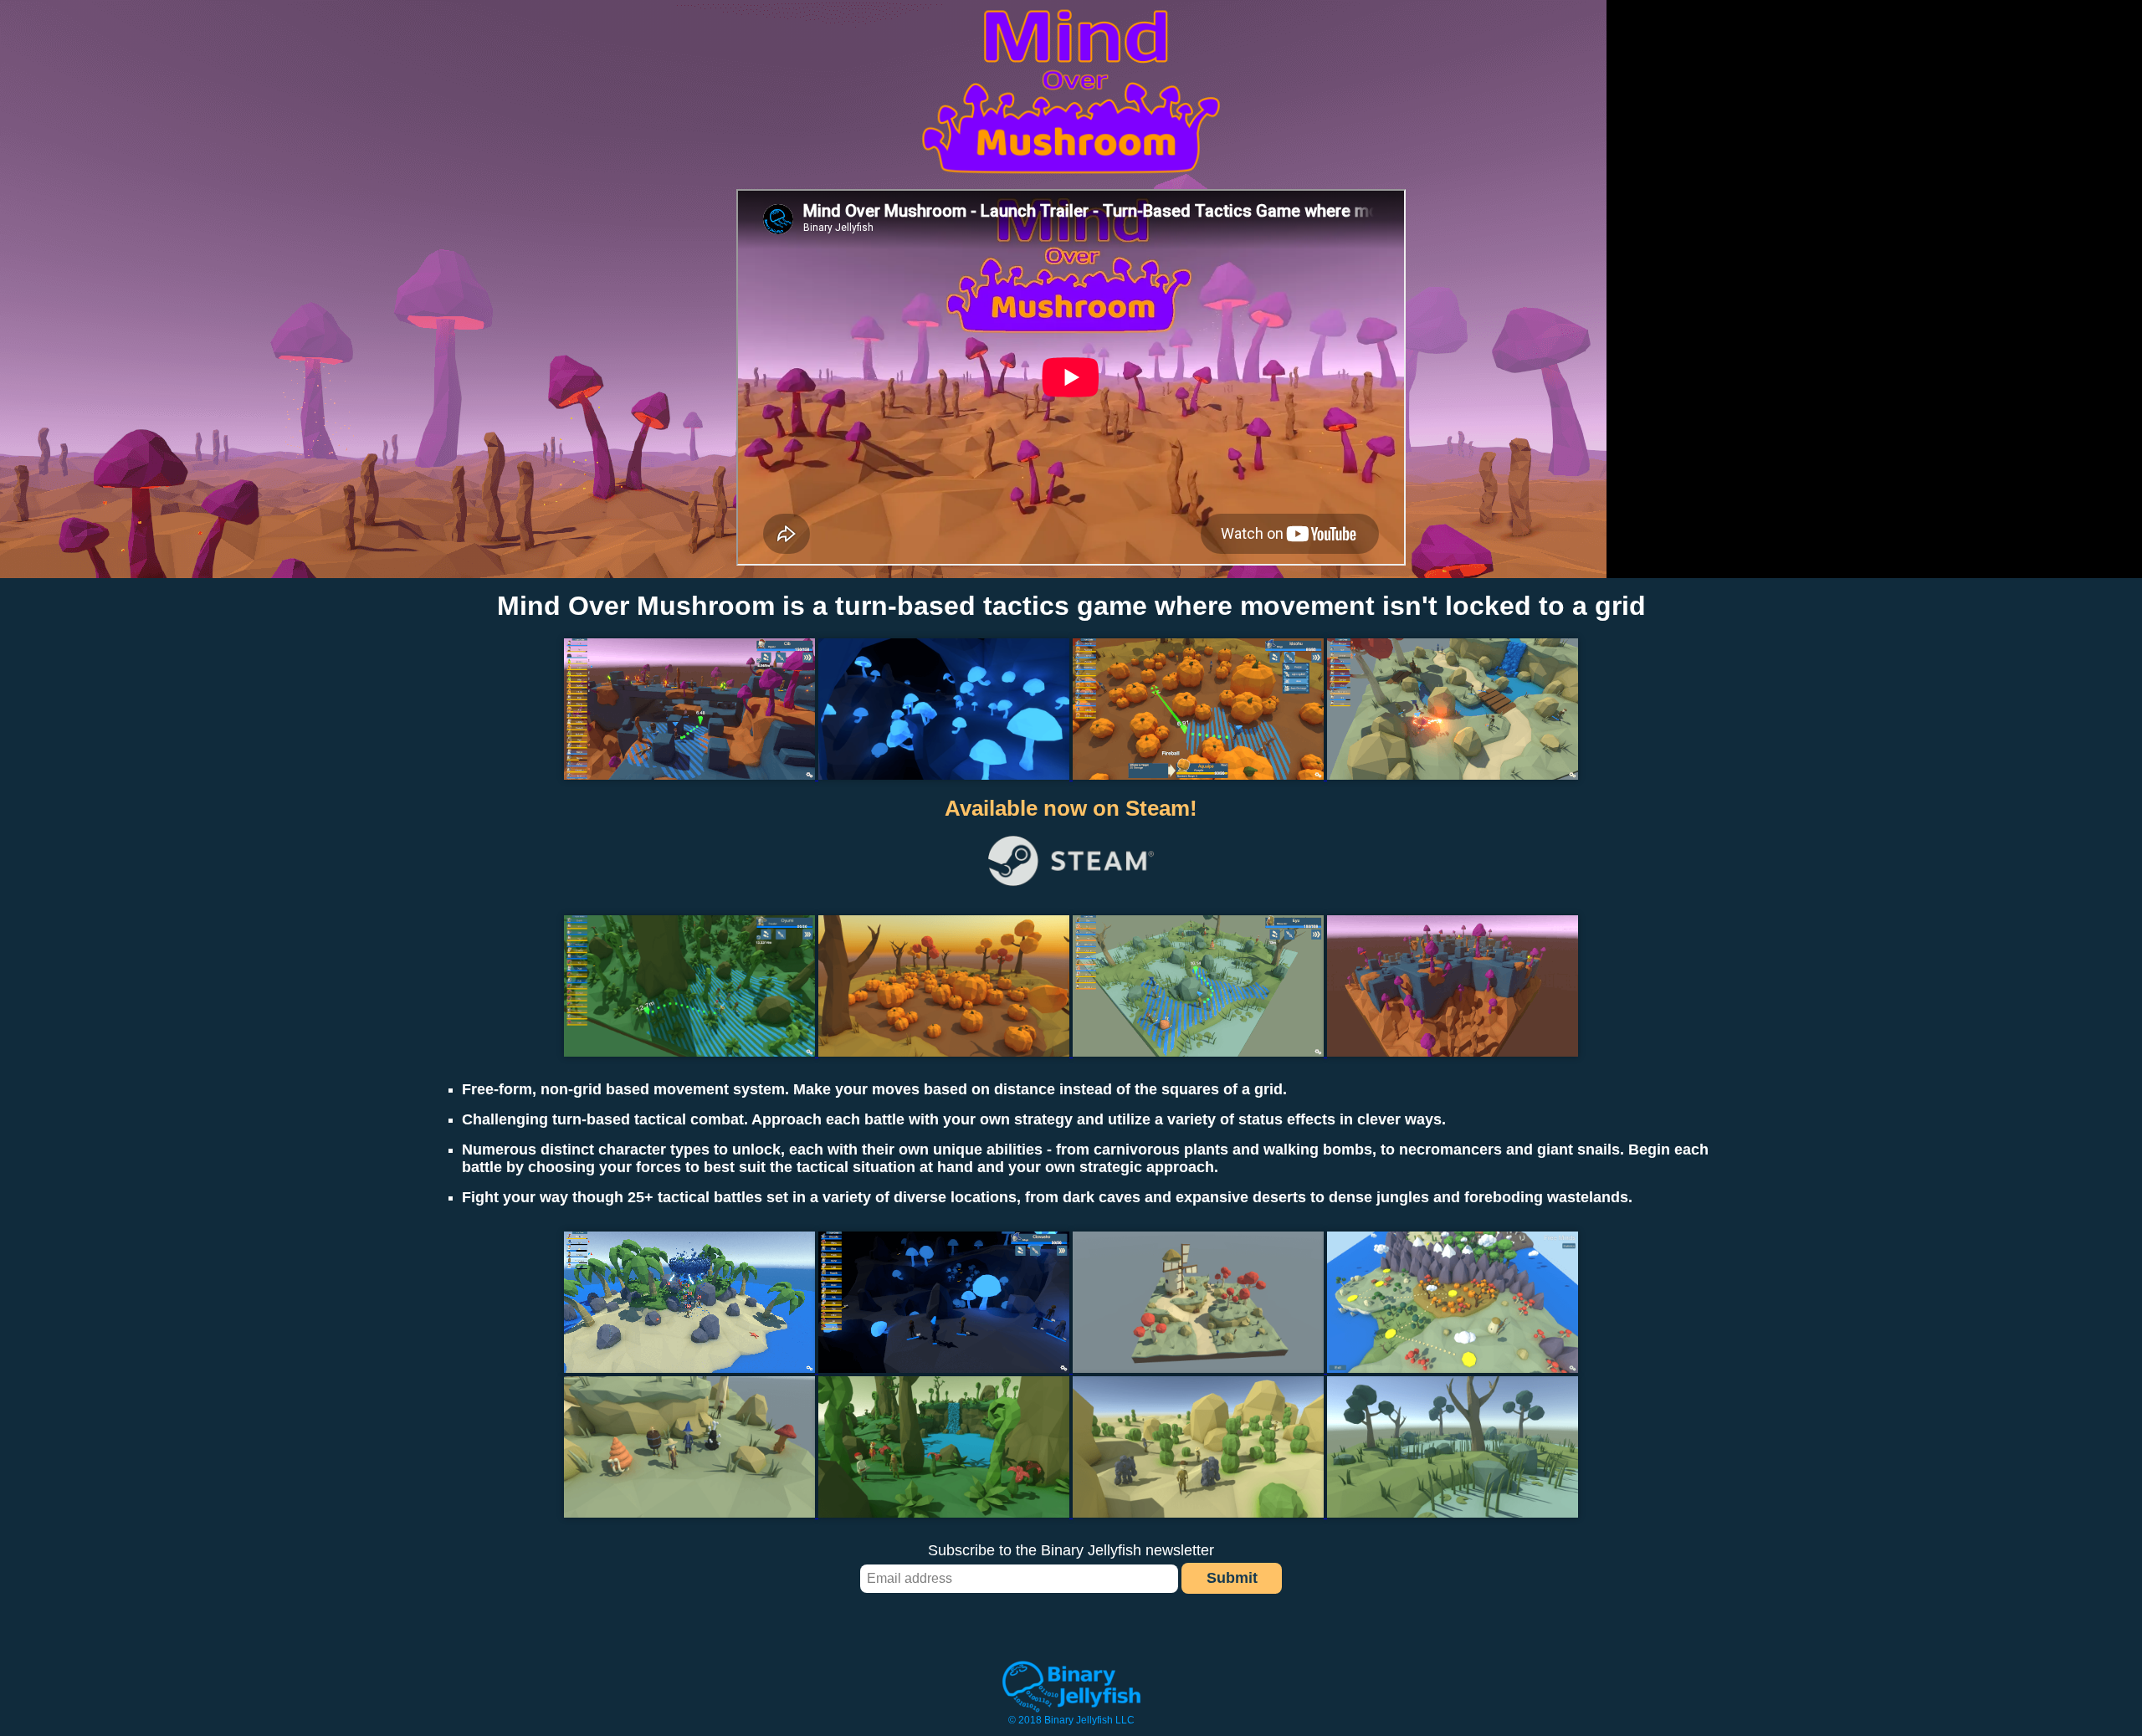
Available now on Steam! (1071, 808)
